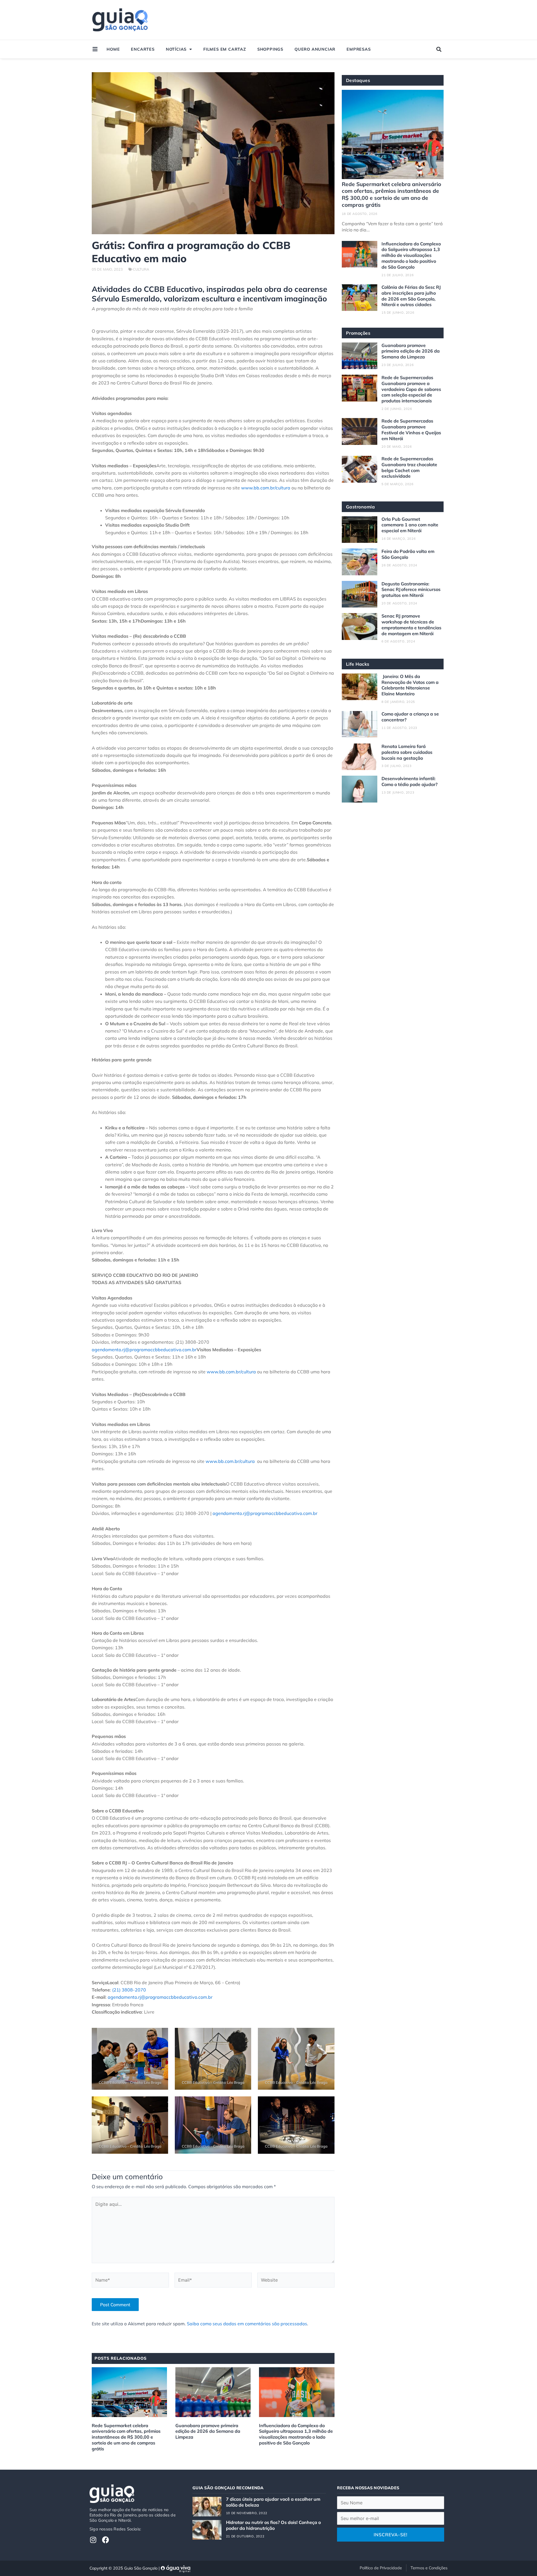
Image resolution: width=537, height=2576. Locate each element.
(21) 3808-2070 (129, 1990)
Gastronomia (361, 507)
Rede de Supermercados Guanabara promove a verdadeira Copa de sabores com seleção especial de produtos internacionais (411, 389)
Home (113, 49)
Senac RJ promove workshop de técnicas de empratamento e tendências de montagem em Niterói (411, 625)
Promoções (358, 333)
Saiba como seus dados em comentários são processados (247, 2324)
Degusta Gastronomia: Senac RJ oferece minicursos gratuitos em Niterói (411, 590)
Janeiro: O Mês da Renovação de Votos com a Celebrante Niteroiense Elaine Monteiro (410, 685)
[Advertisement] (342, 20)
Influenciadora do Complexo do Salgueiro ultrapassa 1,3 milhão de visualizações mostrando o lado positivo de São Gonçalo (296, 2434)
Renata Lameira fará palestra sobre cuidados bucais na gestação (407, 752)
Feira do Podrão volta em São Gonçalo (408, 554)
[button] (439, 49)
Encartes (143, 49)
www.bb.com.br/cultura (266, 488)
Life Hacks (358, 664)
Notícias (176, 49)
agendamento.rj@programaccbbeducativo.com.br (144, 1350)
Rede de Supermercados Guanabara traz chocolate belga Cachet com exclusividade (409, 467)
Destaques (358, 80)
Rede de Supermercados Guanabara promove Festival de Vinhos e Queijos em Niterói (411, 430)
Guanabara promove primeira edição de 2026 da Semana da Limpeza (208, 2431)
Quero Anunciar (315, 49)
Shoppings (270, 49)
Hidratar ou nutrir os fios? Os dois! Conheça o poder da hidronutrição (273, 2525)
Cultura (141, 269)
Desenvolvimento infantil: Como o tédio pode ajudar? (409, 781)
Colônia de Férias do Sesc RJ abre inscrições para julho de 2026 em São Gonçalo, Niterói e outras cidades (411, 296)
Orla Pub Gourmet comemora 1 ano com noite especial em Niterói (410, 525)
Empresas (359, 49)
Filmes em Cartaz (225, 49)
